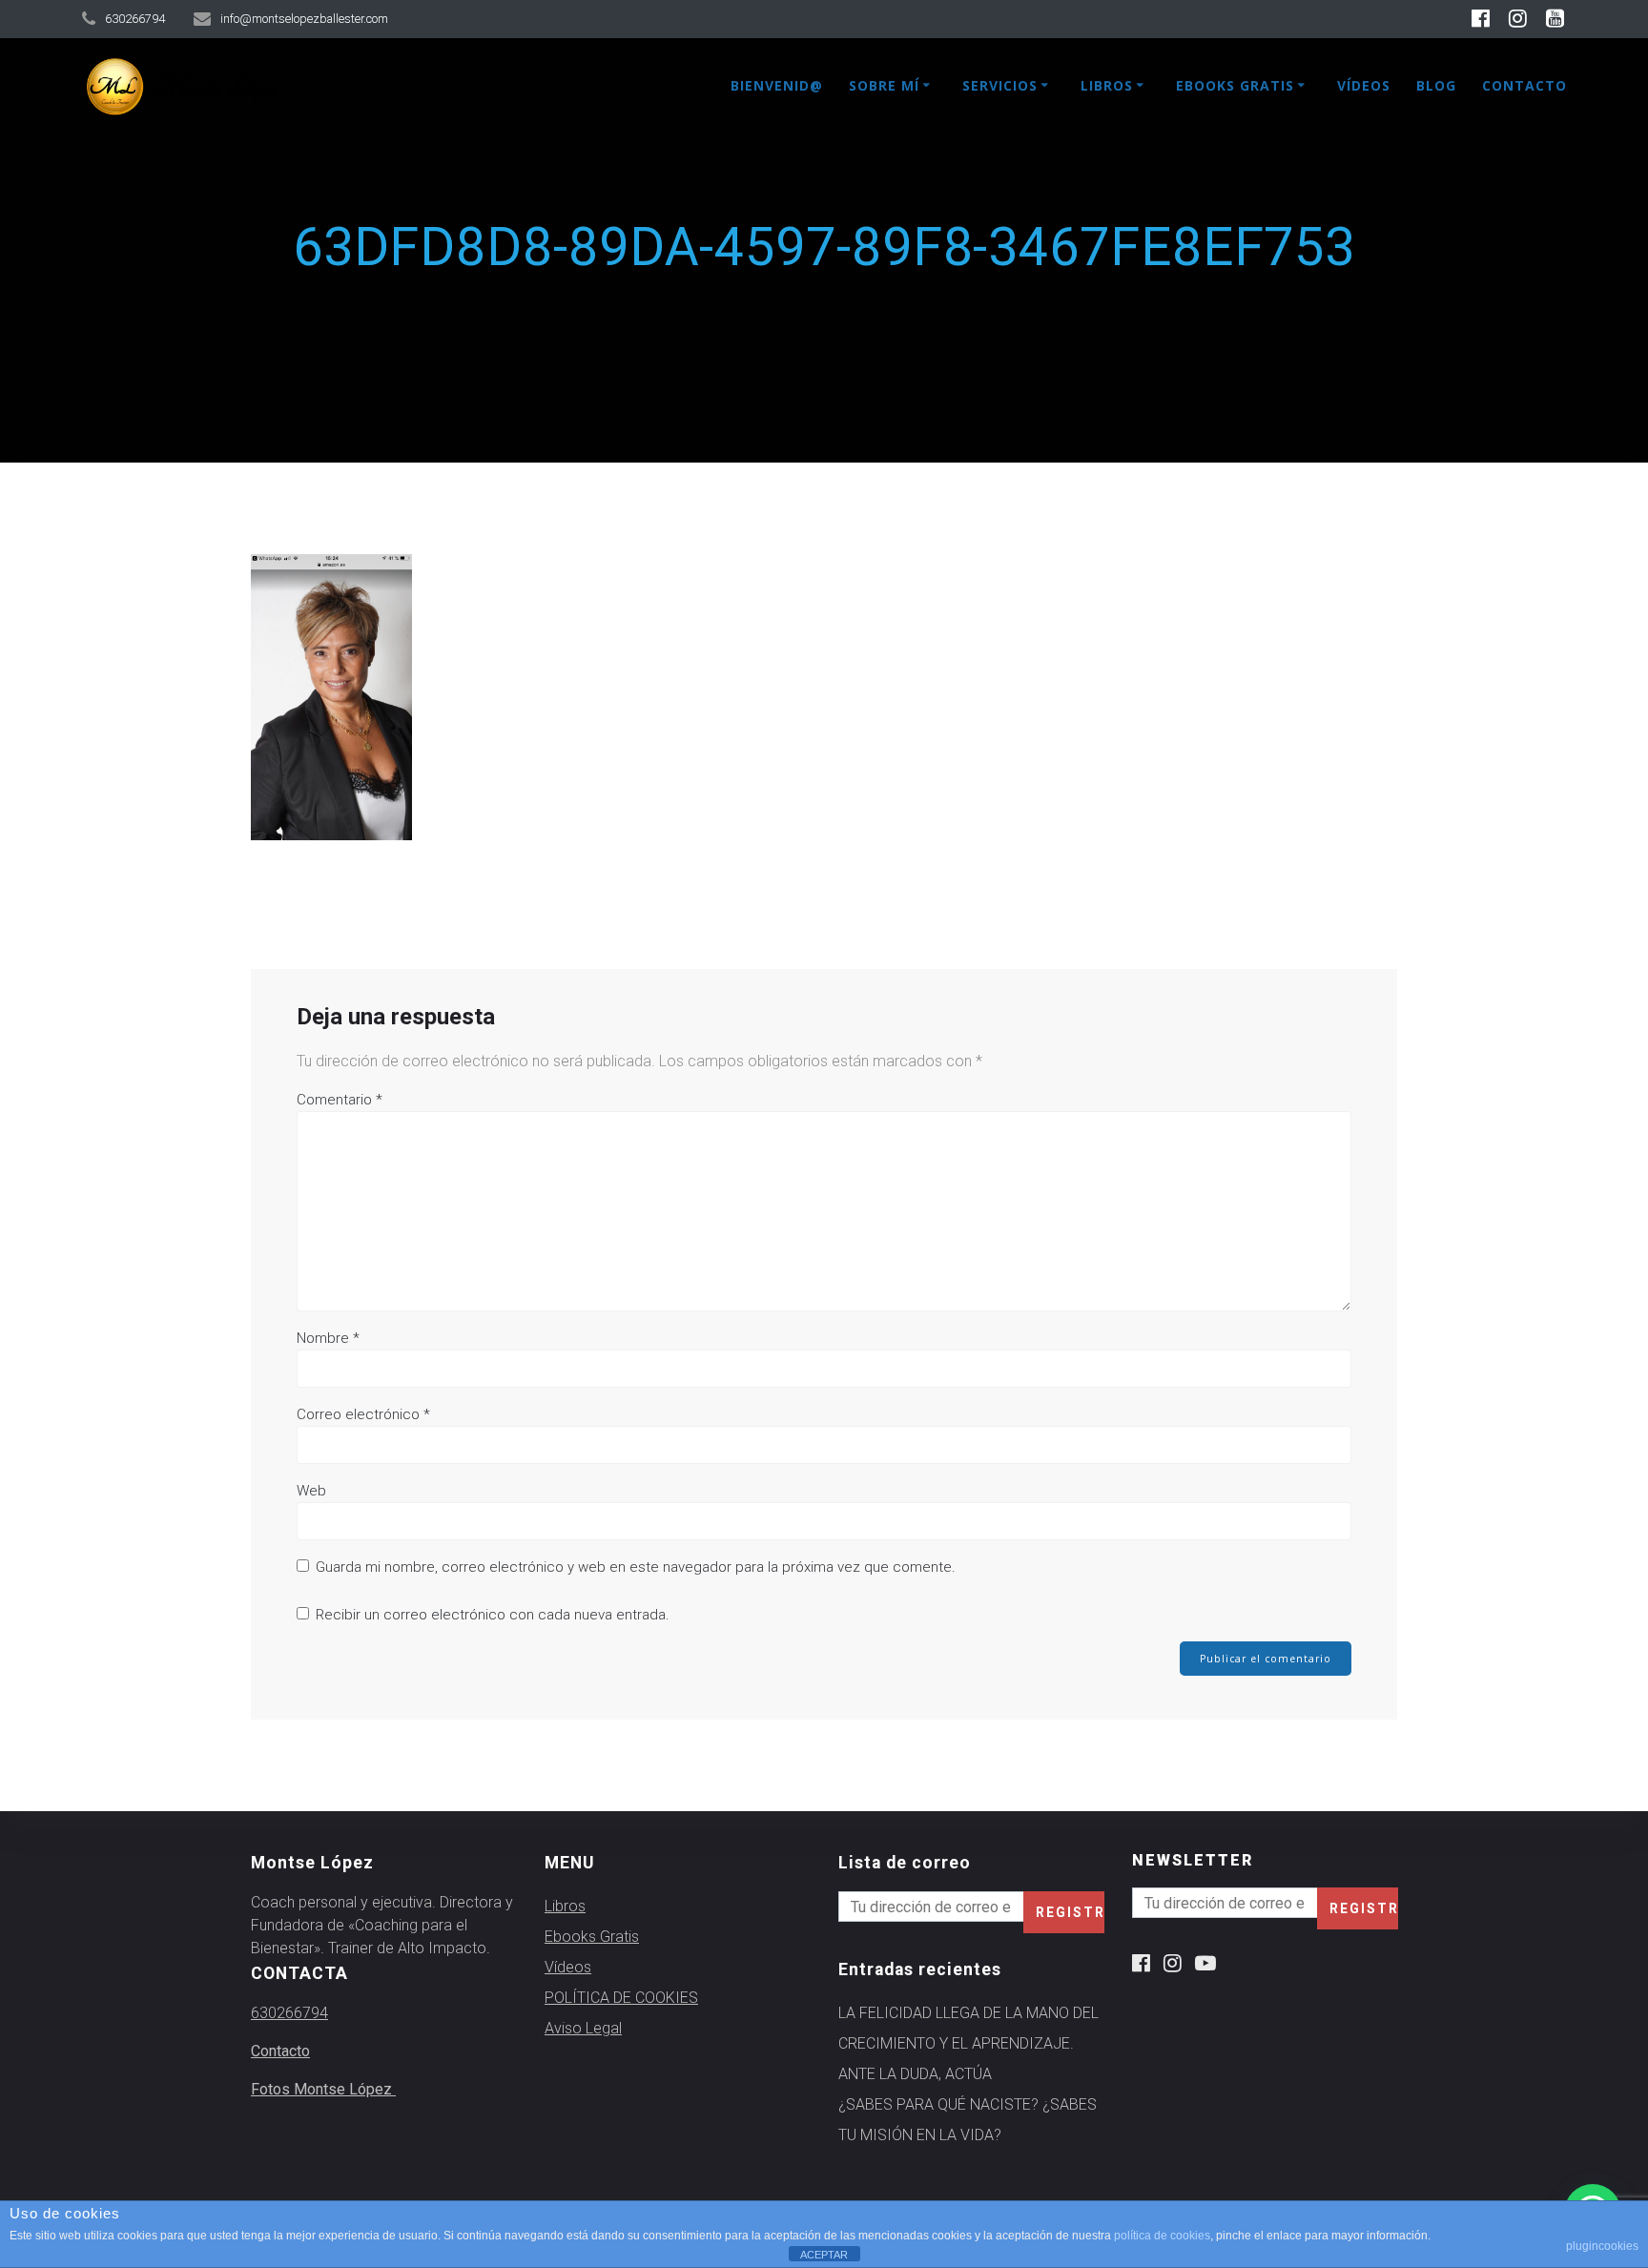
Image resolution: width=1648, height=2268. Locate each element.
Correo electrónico (363, 1414)
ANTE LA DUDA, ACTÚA (915, 2074)
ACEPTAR (824, 2255)
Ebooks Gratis (1235, 85)
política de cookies (1162, 2236)
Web (311, 1491)
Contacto (1524, 85)
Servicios (1000, 85)
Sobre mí (884, 85)
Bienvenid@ (777, 85)
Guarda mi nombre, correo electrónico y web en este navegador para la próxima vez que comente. (636, 1567)
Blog (1436, 85)
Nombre (328, 1338)
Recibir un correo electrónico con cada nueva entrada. (493, 1615)
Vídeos (1364, 85)
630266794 (289, 2013)
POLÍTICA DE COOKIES (621, 1998)
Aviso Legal (583, 2028)
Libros (1107, 85)
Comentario (340, 1100)
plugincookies (1602, 2246)
